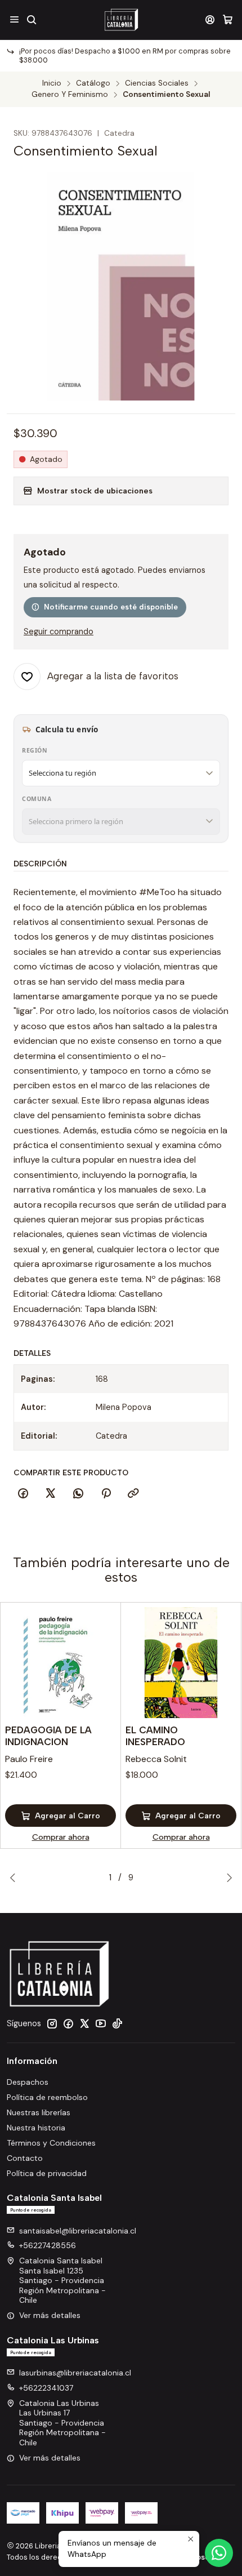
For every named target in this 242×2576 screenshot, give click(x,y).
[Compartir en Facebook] (23, 1494)
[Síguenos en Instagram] (52, 2023)
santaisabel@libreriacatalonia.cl (78, 2231)
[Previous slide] (15, 1878)
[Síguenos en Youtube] (101, 2023)
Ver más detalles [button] (50, 2315)
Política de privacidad (47, 2173)
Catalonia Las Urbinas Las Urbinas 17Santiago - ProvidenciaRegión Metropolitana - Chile (62, 2423)
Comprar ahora (61, 1837)
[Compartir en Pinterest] (106, 1494)
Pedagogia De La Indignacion (48, 1736)
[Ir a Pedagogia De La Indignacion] (60, 1663)
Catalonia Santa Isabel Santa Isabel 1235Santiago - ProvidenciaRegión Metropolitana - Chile (62, 2280)
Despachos (28, 2082)
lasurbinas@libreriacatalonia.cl (75, 2373)
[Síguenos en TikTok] (117, 2023)
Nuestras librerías (39, 2112)
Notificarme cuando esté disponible (111, 607)
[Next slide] (227, 1878)
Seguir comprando (59, 631)
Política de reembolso (47, 2097)
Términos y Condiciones (51, 2143)
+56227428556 (48, 2245)
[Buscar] (31, 19)
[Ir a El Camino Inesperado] (181, 1663)
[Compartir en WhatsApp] (78, 1494)
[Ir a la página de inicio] (121, 20)
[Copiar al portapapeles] (133, 1494)
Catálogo (93, 83)
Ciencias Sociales (157, 83)
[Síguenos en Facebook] (68, 2023)
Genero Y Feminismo (70, 95)
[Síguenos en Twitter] (84, 2023)
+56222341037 (46, 2388)
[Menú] (14, 19)
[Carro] (228, 19)
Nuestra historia (36, 2128)
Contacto (25, 2158)
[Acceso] (210, 19)
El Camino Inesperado (155, 1736)
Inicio (52, 83)
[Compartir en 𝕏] (51, 1494)
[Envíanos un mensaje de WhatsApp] (219, 2553)
